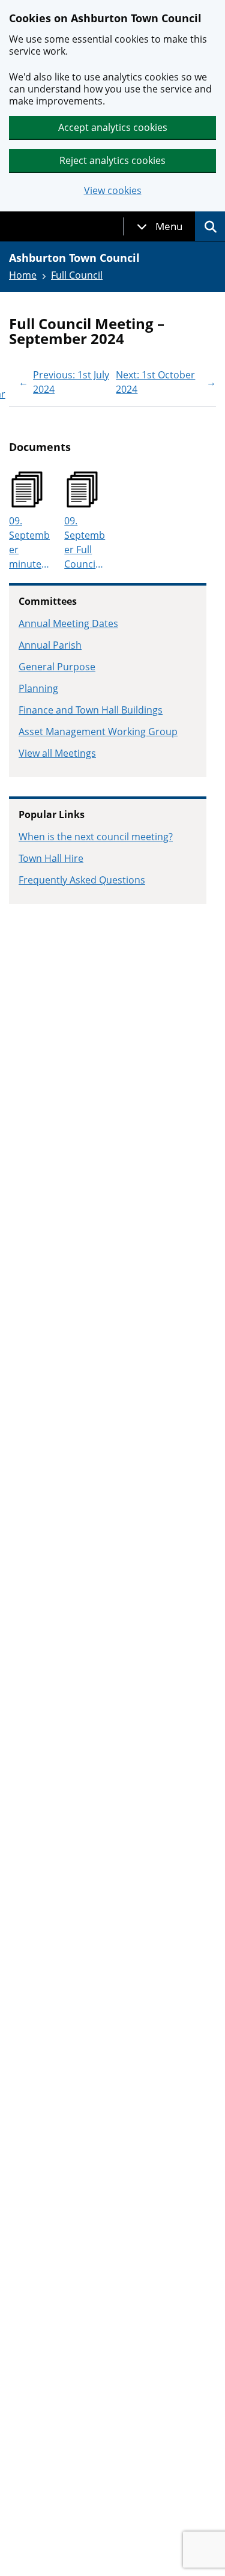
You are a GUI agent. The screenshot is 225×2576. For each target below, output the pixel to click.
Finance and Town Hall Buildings (91, 710)
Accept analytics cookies (113, 127)
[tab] (160, 226)
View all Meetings (57, 753)
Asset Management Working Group (98, 732)
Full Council (77, 275)
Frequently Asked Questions (82, 880)
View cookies (113, 191)
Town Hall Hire (51, 858)
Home (23, 275)
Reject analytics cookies (112, 160)
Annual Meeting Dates (68, 623)
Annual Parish (50, 645)
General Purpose (57, 667)
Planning (38, 688)
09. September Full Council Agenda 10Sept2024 (85, 543)
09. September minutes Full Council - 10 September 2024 (29, 543)
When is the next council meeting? (96, 837)
